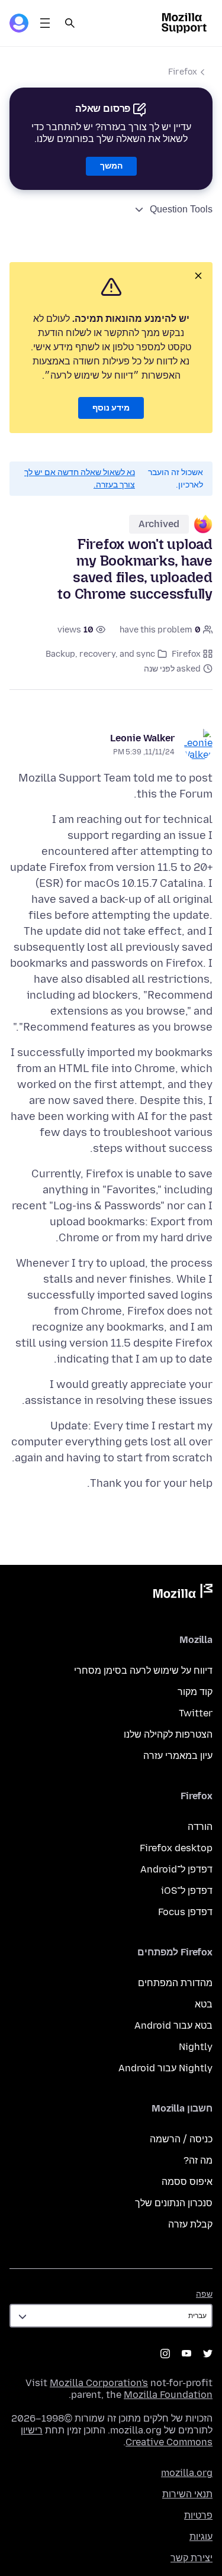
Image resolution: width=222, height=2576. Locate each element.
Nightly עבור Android (165, 2068)
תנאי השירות (187, 2494)
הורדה (200, 1827)
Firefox (183, 72)
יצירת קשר (192, 2558)
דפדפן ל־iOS (187, 1891)
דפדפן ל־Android (176, 1869)
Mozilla (183, 1593)
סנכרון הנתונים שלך (174, 2203)
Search (70, 23)
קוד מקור (195, 1692)
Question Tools (181, 209)
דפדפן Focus (185, 1912)
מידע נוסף (111, 408)
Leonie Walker (142, 738)
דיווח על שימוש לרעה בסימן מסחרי (143, 1670)
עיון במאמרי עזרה (178, 1756)
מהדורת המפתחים (175, 1983)
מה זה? (198, 2160)
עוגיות (201, 2537)
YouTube (186, 2354)
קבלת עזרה (190, 2224)
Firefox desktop (176, 1848)
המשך (111, 166)
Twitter (196, 1713)
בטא (204, 2004)
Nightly (196, 2047)
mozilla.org (187, 2473)
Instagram (165, 2354)
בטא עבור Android (173, 2025)
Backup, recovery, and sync (100, 654)
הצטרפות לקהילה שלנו (168, 1734)
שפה (204, 2294)
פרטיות (198, 2515)
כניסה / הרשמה (181, 2139)
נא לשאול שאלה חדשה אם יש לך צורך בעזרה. (80, 479)
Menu (45, 23)
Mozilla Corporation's (99, 2383)
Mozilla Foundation (168, 2395)
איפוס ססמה (187, 2182)
